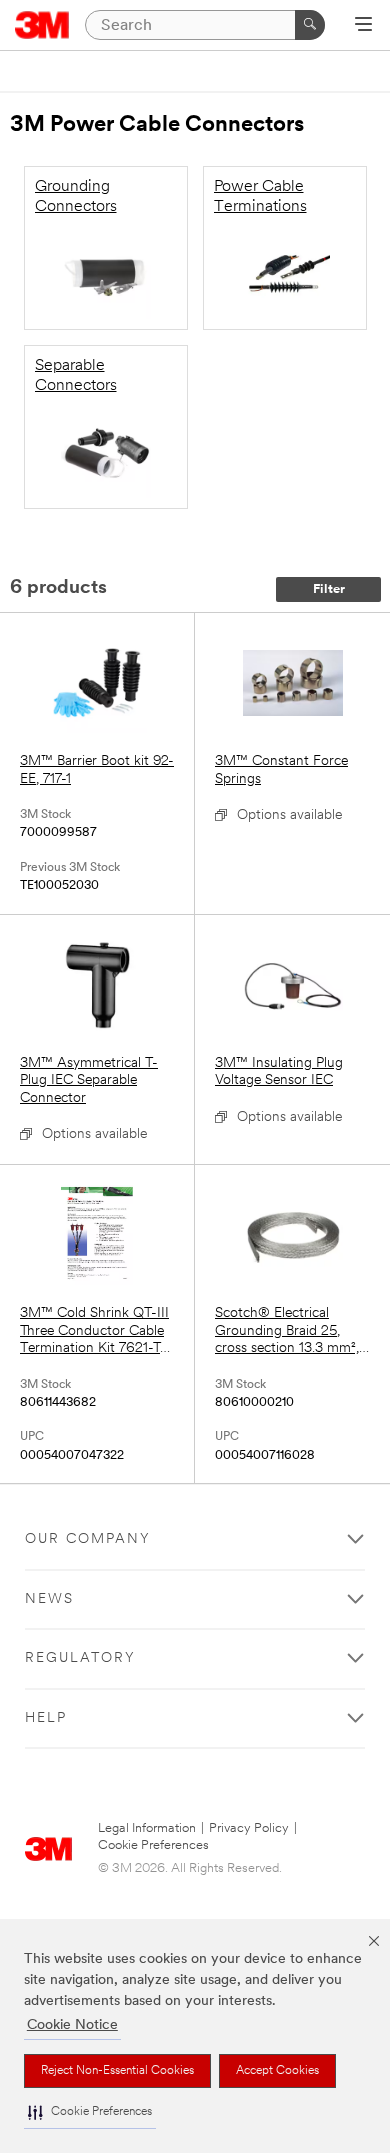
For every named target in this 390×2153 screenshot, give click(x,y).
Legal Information (147, 1828)
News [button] (49, 1599)
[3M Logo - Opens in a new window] (42, 25)
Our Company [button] (88, 1539)
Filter (329, 589)
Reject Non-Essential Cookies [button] (117, 2071)
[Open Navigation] (363, 26)
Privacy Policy (249, 1828)
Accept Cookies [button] (277, 2071)
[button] (90, 2112)
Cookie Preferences (153, 1845)
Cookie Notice (72, 2025)
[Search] (310, 25)
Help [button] (46, 1718)
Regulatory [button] (80, 1658)
